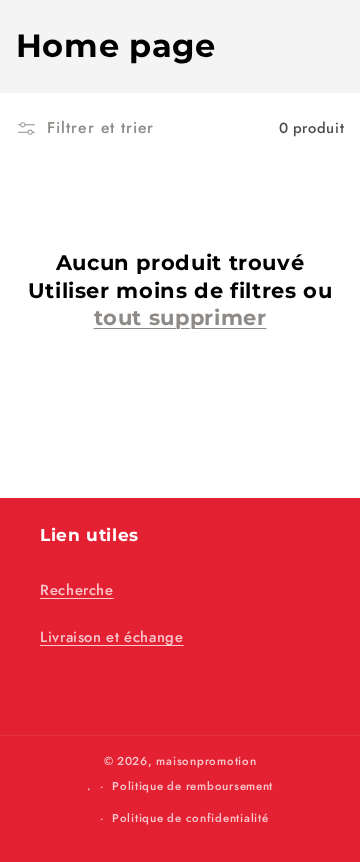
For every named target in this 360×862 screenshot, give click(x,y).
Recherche (77, 590)
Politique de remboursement (192, 786)
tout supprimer (180, 317)
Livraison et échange (112, 637)
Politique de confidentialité (190, 818)
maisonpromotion (206, 761)
